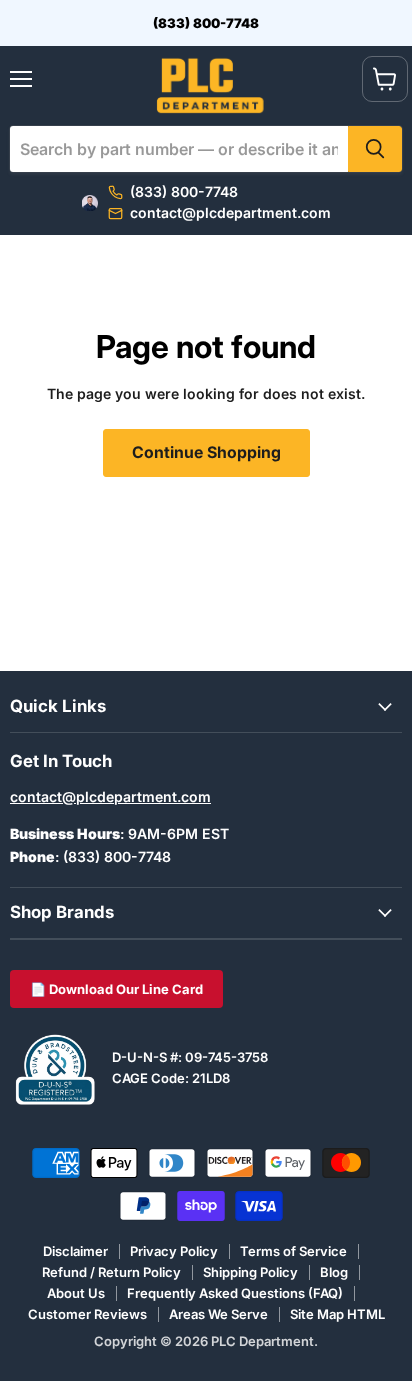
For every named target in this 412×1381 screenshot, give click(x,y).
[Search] (375, 149)
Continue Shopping (206, 452)
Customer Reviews (87, 1314)
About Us (76, 1293)
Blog (334, 1272)
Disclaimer (75, 1251)
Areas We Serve (218, 1314)
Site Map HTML (337, 1314)
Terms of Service (293, 1251)
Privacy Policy (174, 1251)
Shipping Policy (250, 1272)
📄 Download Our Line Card (116, 989)
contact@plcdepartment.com (110, 796)
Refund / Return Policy (111, 1272)
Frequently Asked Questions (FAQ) (235, 1293)
